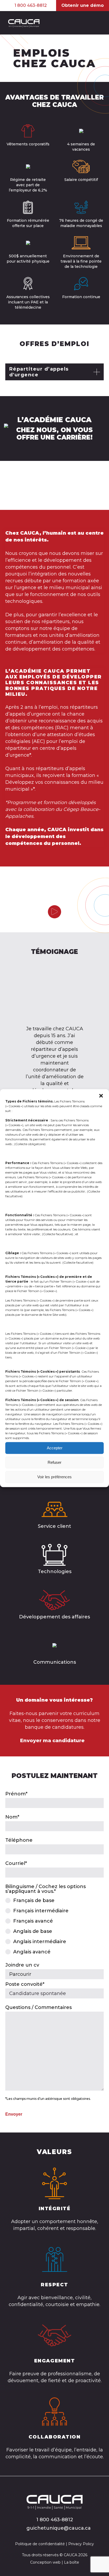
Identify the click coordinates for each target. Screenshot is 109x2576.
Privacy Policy (81, 2544)
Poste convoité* (25, 1984)
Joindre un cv (22, 1965)
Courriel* (16, 1863)
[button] (101, 1096)
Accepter (55, 1448)
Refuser (54, 1462)
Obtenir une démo (83, 5)
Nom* (12, 1817)
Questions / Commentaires (38, 2007)
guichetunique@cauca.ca (59, 2528)
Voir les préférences (54, 1477)
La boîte (72, 2562)
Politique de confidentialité (40, 2544)
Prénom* (16, 1794)
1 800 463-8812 (31, 6)
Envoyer (14, 2114)
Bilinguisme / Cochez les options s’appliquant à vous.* (46, 1889)
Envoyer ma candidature (52, 1741)
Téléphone (19, 1840)
